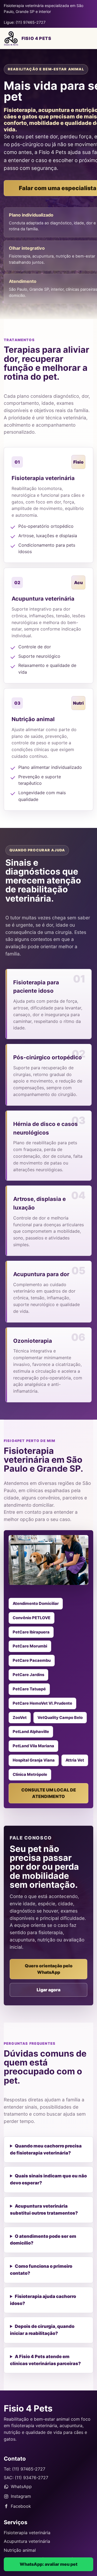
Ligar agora (48, 1990)
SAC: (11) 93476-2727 (26, 2478)
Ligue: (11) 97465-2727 (25, 22)
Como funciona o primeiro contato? (41, 2270)
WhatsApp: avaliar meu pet (48, 2564)
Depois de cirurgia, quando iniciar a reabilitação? (42, 2330)
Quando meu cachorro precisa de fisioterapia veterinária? (46, 2149)
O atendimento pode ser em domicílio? (43, 2240)
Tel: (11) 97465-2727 (25, 2469)
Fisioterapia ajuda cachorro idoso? (43, 2300)
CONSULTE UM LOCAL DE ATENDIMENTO (49, 1793)
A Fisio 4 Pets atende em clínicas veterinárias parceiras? (45, 2360)
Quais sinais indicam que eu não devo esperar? (48, 2179)
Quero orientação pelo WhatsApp (49, 1969)
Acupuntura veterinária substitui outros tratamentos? (44, 2210)
